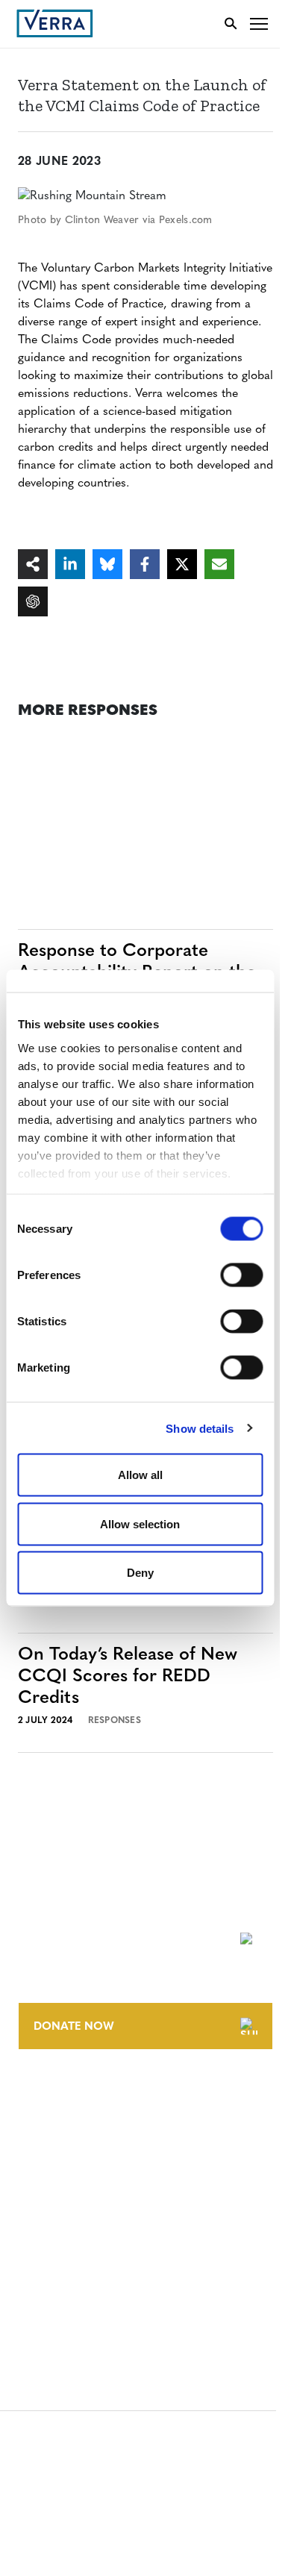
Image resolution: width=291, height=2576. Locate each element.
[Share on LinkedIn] (70, 564)
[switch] (241, 1275)
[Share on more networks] (33, 564)
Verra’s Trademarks (72, 2152)
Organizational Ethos (81, 2179)
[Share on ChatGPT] (33, 601)
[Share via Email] (219, 564)
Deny (140, 1573)
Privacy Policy (58, 2264)
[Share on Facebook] (145, 564)
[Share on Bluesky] (107, 564)
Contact (42, 2097)
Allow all (140, 1475)
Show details (200, 1428)
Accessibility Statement (84, 2237)
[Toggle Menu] (259, 24)
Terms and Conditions (80, 2209)
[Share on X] (182, 564)
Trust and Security (71, 2292)
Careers (40, 2124)
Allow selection (140, 1523)
